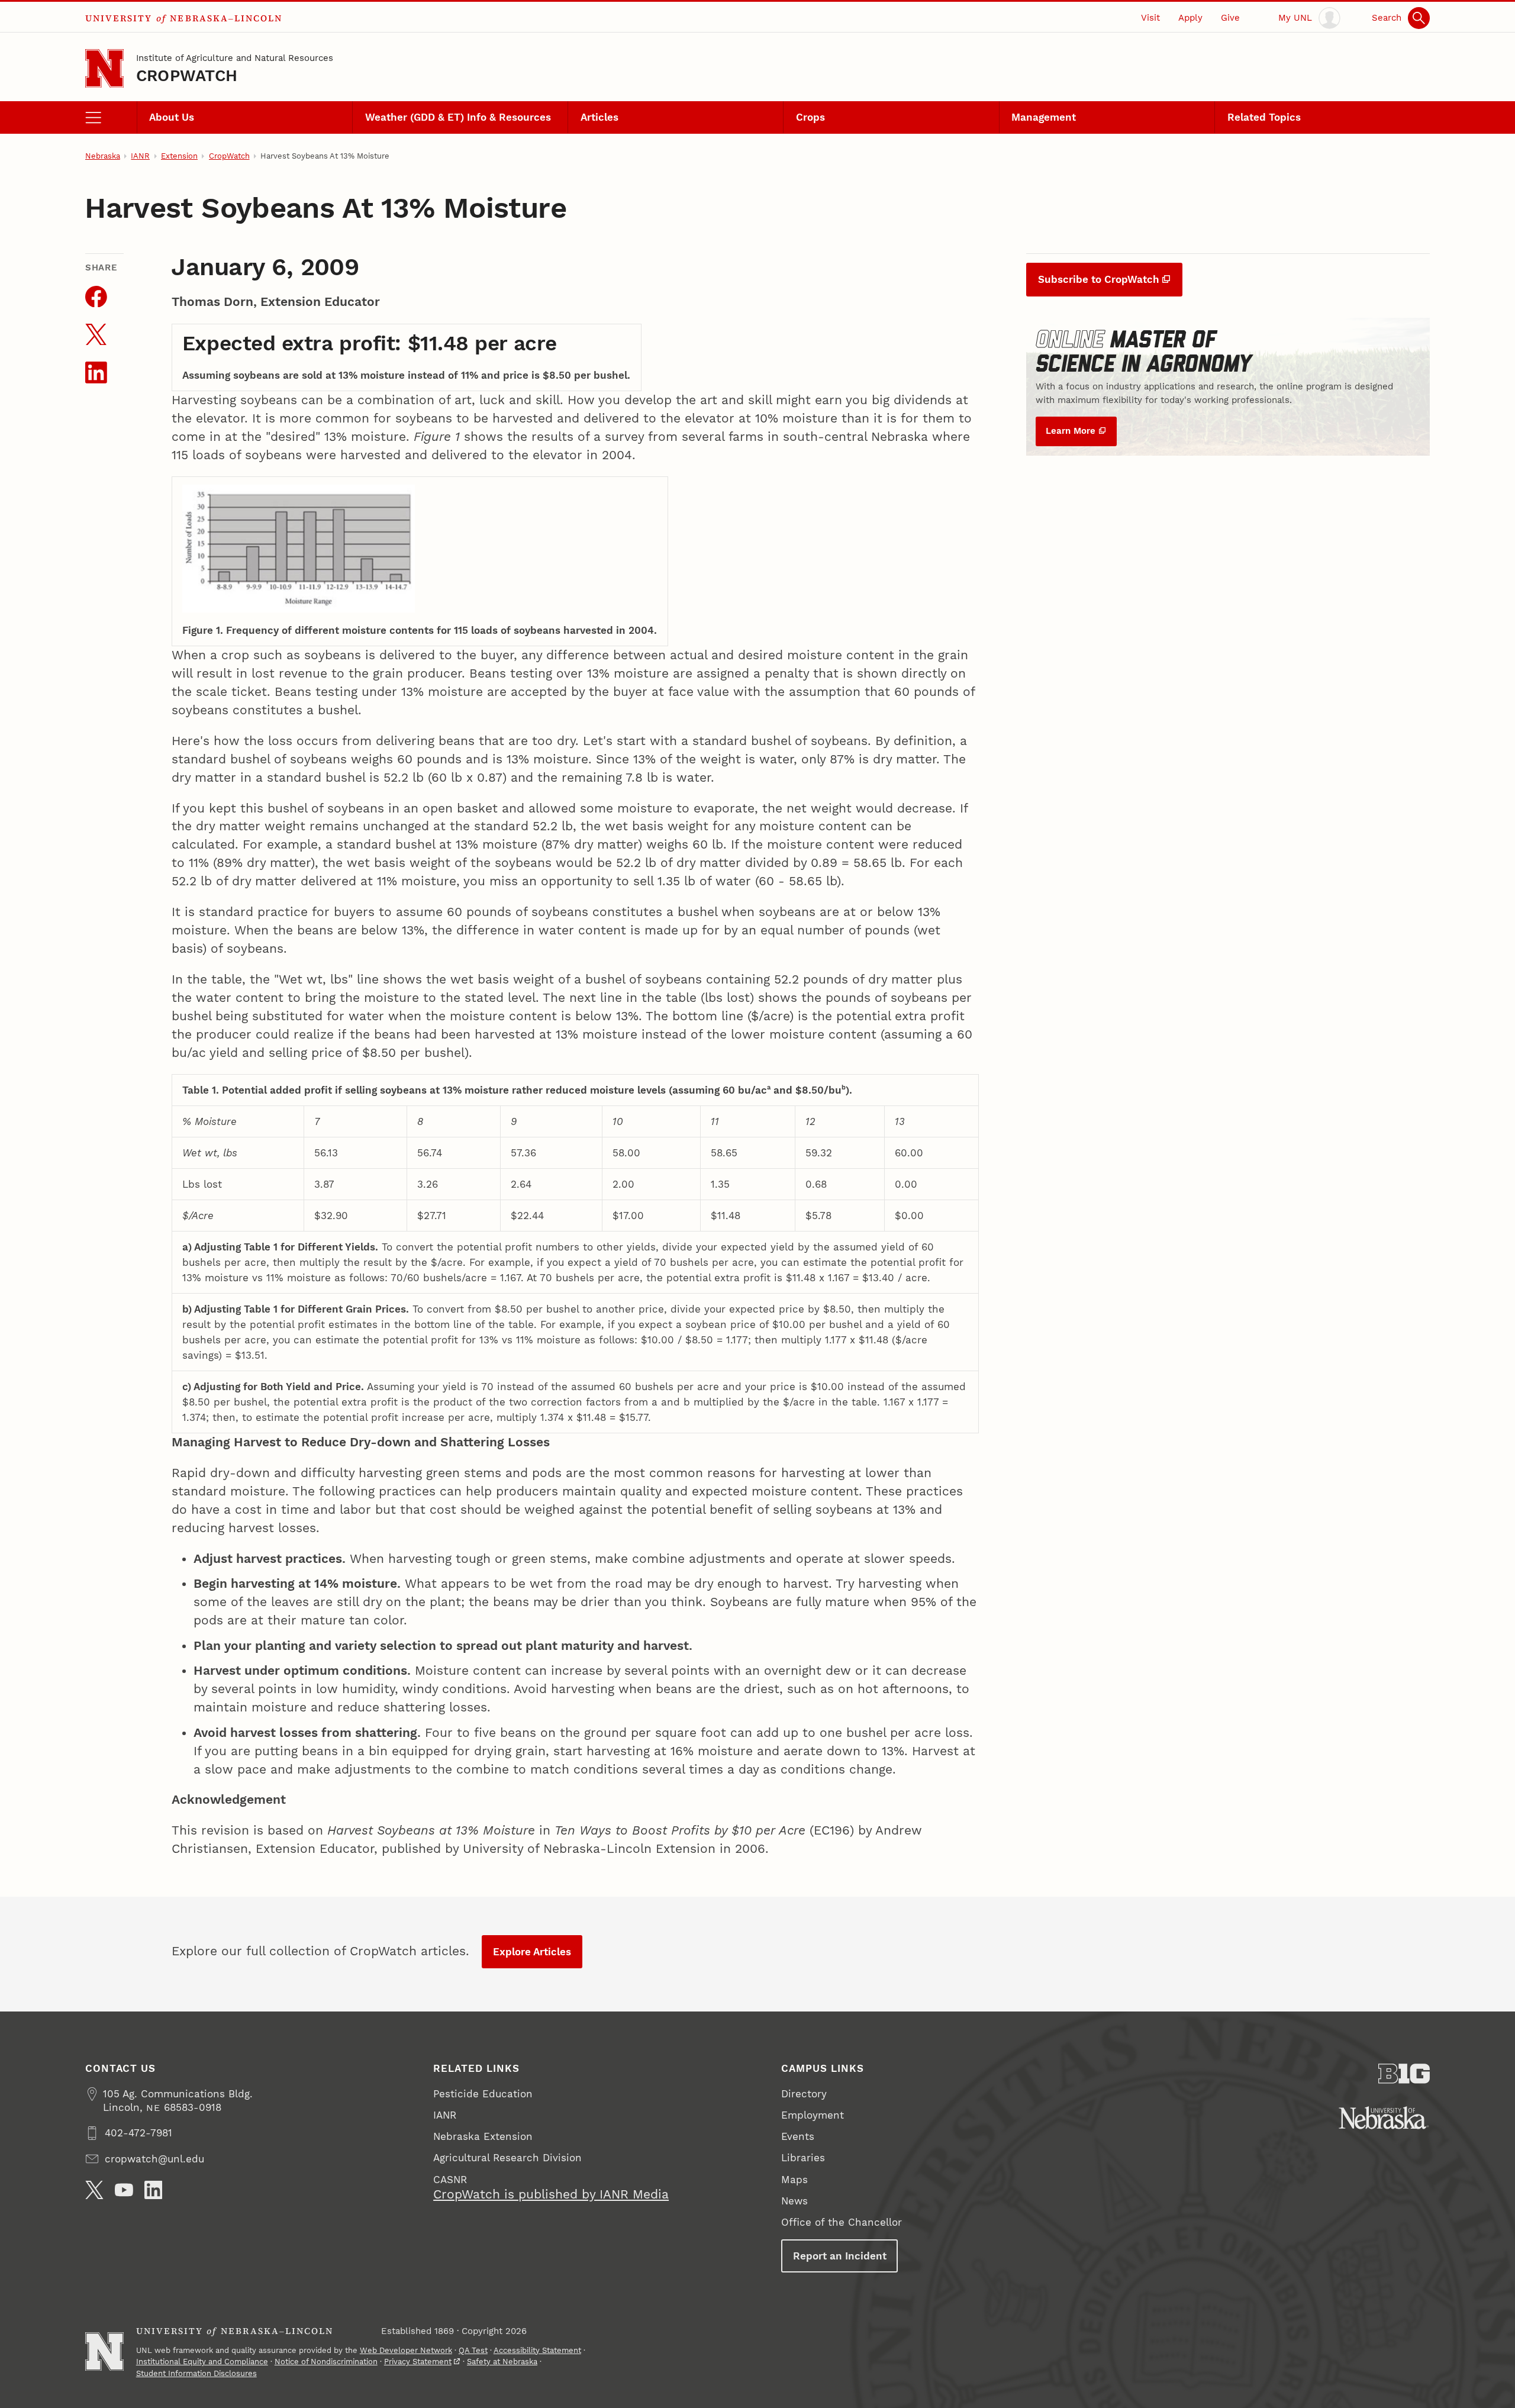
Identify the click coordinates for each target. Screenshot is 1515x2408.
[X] (94, 2190)
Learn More (1071, 431)
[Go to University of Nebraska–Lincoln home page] (104, 68)
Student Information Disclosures (196, 2373)
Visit (1150, 18)
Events (798, 2136)
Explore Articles (532, 1952)
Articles (599, 117)
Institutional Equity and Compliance (202, 2362)
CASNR (450, 2180)
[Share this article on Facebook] (96, 297)
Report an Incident (840, 2256)
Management (1044, 117)
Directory (804, 2094)
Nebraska (103, 156)
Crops (810, 117)
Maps (794, 2180)
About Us (172, 117)
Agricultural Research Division (507, 2158)
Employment (813, 2115)
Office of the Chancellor (842, 2222)
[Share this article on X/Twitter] (96, 335)
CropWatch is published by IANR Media (551, 2194)
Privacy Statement (418, 2362)
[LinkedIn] (154, 2190)
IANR (140, 156)
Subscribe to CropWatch (1099, 279)
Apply (1190, 18)
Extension (179, 156)
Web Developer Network (406, 2350)
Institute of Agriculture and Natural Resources (235, 58)
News (794, 2201)
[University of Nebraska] (1384, 2118)
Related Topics (1264, 117)
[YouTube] (124, 2190)
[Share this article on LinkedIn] (96, 373)
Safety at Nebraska (502, 2362)
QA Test (473, 2350)
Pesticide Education (483, 2094)
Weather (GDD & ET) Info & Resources (458, 117)
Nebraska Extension (483, 2136)
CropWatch (187, 75)
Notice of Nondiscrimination (326, 2362)
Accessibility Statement (537, 2350)
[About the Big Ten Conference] (1404, 2074)
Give (1230, 18)
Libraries (803, 2158)
